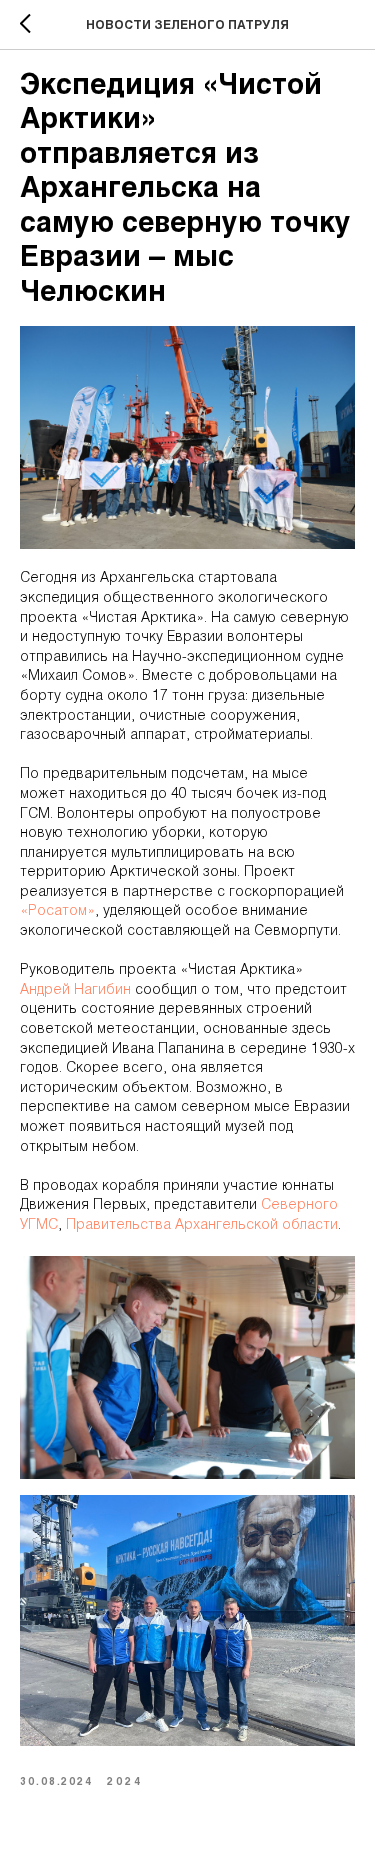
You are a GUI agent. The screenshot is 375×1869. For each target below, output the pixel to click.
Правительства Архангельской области (202, 1225)
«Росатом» (57, 911)
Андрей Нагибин (75, 990)
